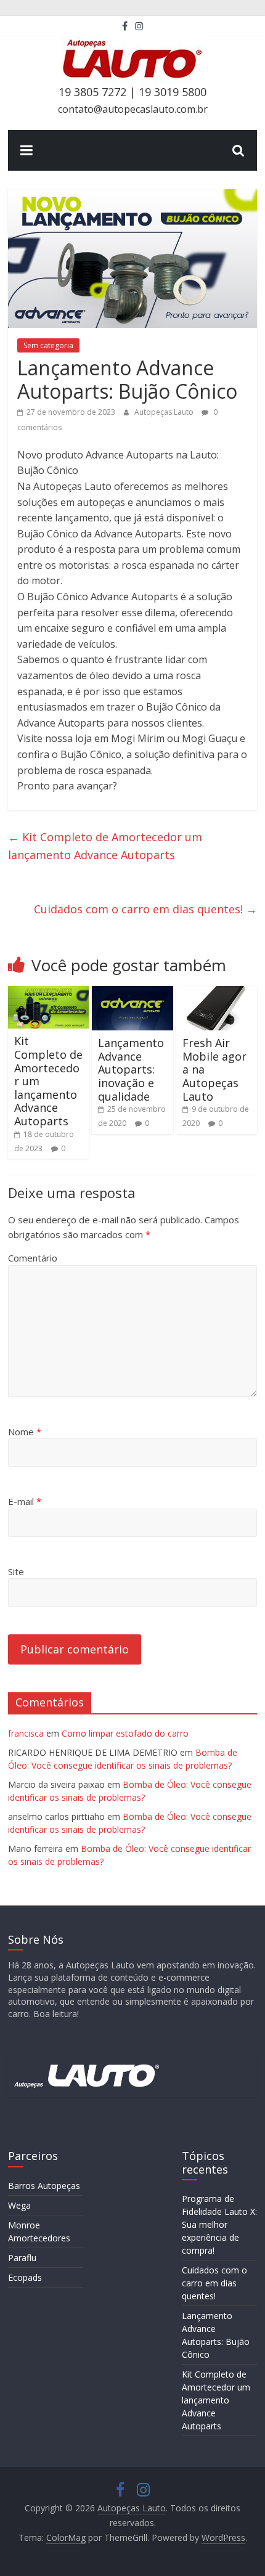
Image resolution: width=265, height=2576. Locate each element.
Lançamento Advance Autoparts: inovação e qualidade (131, 1069)
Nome (25, 1432)
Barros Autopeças (44, 2186)
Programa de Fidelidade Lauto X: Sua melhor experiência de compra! (219, 2224)
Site (16, 1571)
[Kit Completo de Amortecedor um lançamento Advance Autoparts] (48, 993)
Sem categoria (48, 345)
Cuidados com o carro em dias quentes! (145, 909)
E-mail (25, 1501)
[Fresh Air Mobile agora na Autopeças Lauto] (217, 993)
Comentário (33, 1258)
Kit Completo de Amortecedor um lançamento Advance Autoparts (105, 846)
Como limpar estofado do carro (125, 1733)
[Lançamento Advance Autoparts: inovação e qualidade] (132, 993)
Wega (19, 2205)
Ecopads (25, 2277)
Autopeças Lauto (165, 412)
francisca (26, 1733)
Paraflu (22, 2258)
